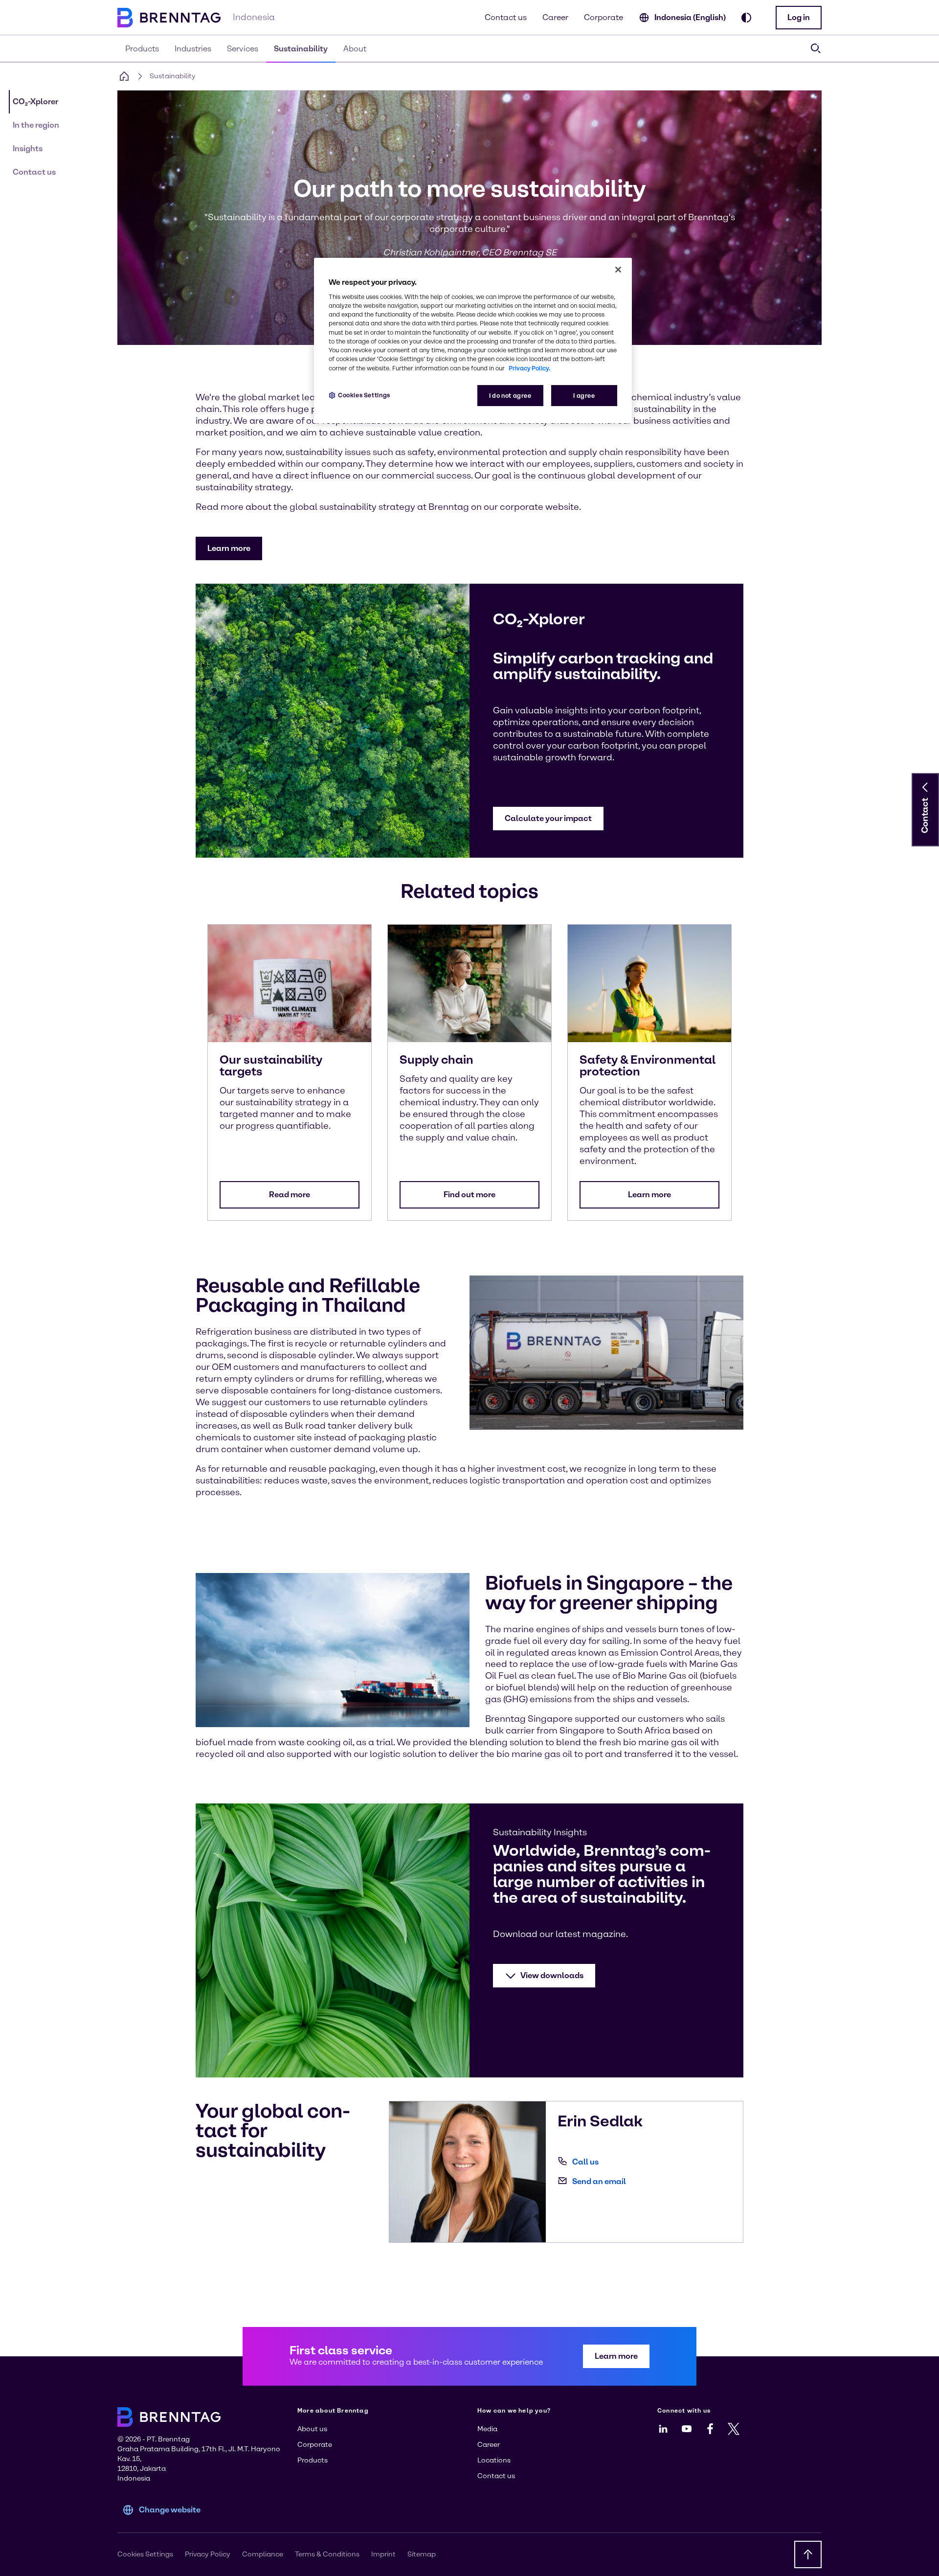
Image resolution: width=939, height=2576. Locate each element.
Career (555, 17)
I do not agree (510, 396)
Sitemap (422, 2554)
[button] (799, 18)
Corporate (604, 17)
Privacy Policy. (529, 368)
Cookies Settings (364, 395)
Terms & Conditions (327, 2554)
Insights (28, 148)
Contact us (506, 17)
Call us (585, 2162)
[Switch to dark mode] (746, 18)
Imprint (383, 2554)
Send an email (599, 2181)
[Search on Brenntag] (816, 48)
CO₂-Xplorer (35, 102)
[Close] (618, 270)
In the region (36, 125)
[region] (473, 341)
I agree (584, 396)
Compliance (263, 2554)
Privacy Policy (208, 2554)
